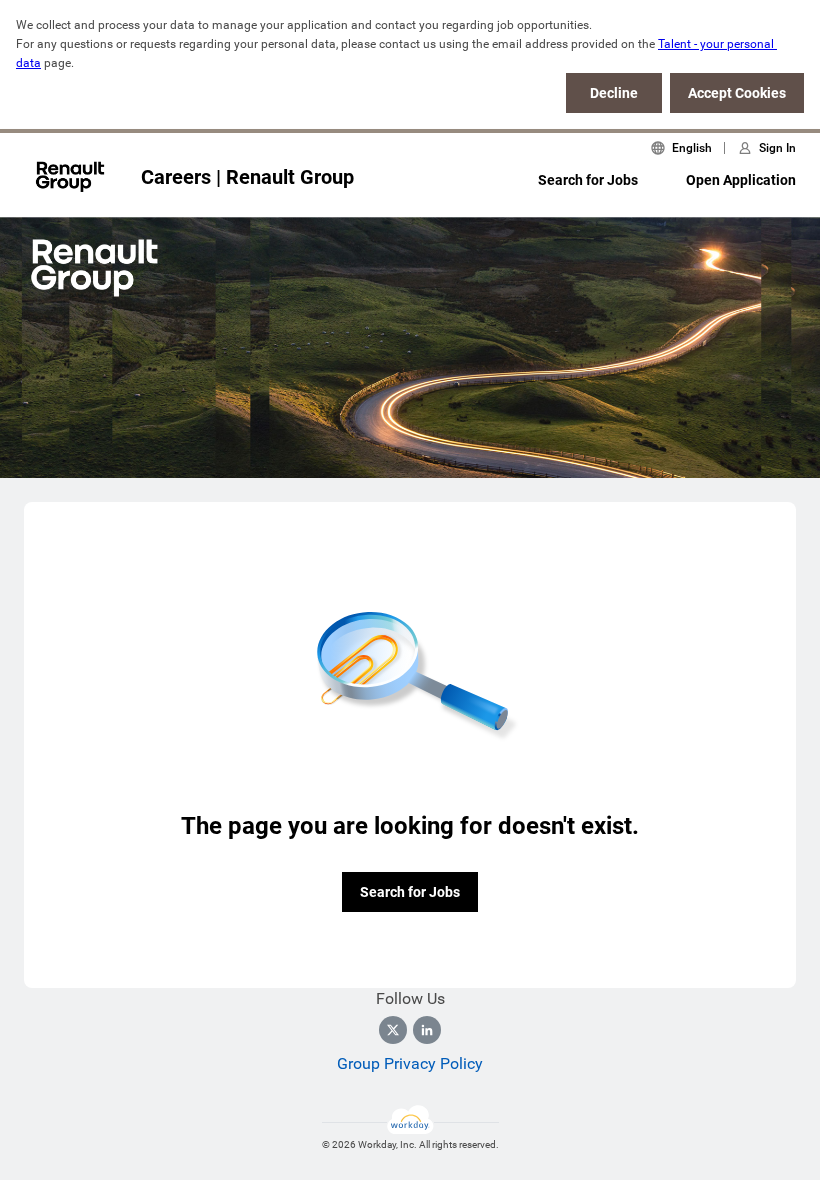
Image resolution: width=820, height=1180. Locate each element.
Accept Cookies (737, 93)
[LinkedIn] (427, 1030)
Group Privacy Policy (410, 1063)
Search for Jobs (588, 180)
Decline (614, 93)
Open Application (741, 180)
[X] (393, 1030)
